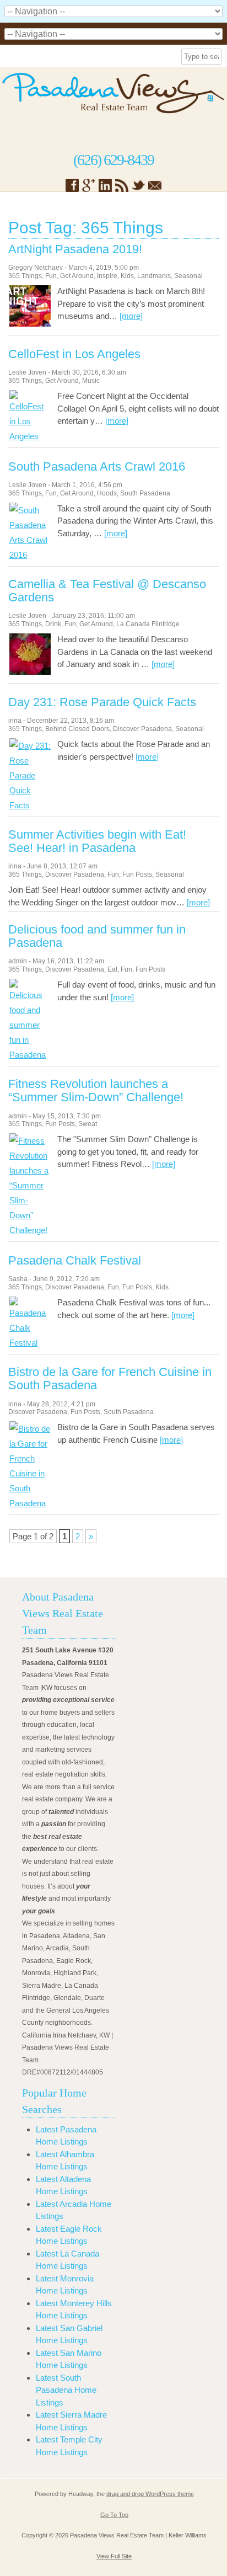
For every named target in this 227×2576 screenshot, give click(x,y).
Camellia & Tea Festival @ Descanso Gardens (107, 591)
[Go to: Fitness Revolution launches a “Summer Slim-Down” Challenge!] (30, 1230)
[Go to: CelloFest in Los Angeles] (30, 436)
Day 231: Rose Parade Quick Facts (102, 702)
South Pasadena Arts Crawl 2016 (97, 467)
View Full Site (114, 2556)
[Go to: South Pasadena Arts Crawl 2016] (30, 555)
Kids (127, 276)
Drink (53, 624)
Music (91, 381)
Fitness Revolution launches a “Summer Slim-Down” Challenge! (96, 1091)
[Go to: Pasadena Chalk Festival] (30, 1343)
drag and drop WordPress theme (150, 2494)
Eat (112, 969)
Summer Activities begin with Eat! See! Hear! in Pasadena (97, 841)
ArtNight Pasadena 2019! (75, 249)
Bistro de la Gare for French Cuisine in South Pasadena (110, 1379)
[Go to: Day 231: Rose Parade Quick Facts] (30, 805)
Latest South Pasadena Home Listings (66, 2390)
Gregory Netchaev (36, 268)
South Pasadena (145, 493)
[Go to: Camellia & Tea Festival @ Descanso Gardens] (30, 672)
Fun (51, 276)
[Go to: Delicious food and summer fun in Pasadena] (30, 1055)
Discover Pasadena (142, 729)
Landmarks (154, 276)
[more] (131, 316)
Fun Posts (137, 874)
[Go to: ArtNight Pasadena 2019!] (30, 324)
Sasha (18, 1279)
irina (15, 721)
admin (18, 961)
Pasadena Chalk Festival (75, 1261)
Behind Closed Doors (77, 729)
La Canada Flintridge (148, 624)
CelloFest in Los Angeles (74, 354)
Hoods (107, 493)
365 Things (25, 276)
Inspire (107, 276)
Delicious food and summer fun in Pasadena (97, 936)
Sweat (88, 1124)
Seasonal (188, 276)
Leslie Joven (27, 372)
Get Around (77, 276)
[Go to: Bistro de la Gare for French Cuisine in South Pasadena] (30, 1503)
